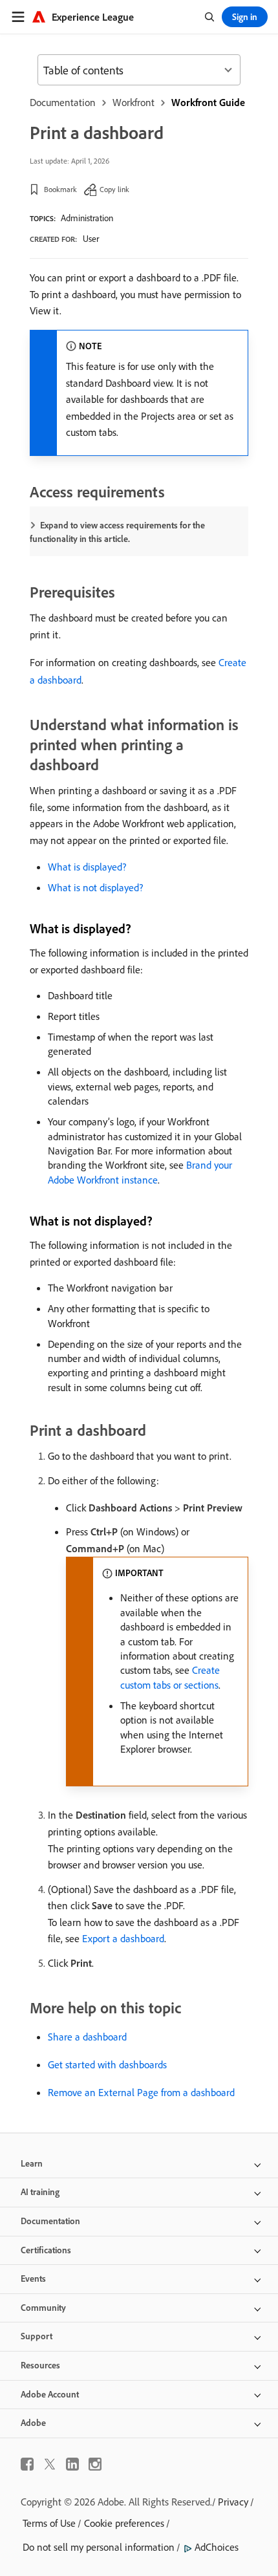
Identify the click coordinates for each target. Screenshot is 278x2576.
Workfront (134, 102)
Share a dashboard (87, 2037)
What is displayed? (87, 867)
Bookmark (60, 189)
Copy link (114, 189)
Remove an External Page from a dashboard (141, 2092)
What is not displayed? (95, 887)
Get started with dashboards (107, 2064)
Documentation (63, 102)
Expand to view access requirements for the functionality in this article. (117, 532)
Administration (87, 218)
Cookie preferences (124, 2523)
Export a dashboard (123, 1938)
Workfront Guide (208, 102)
